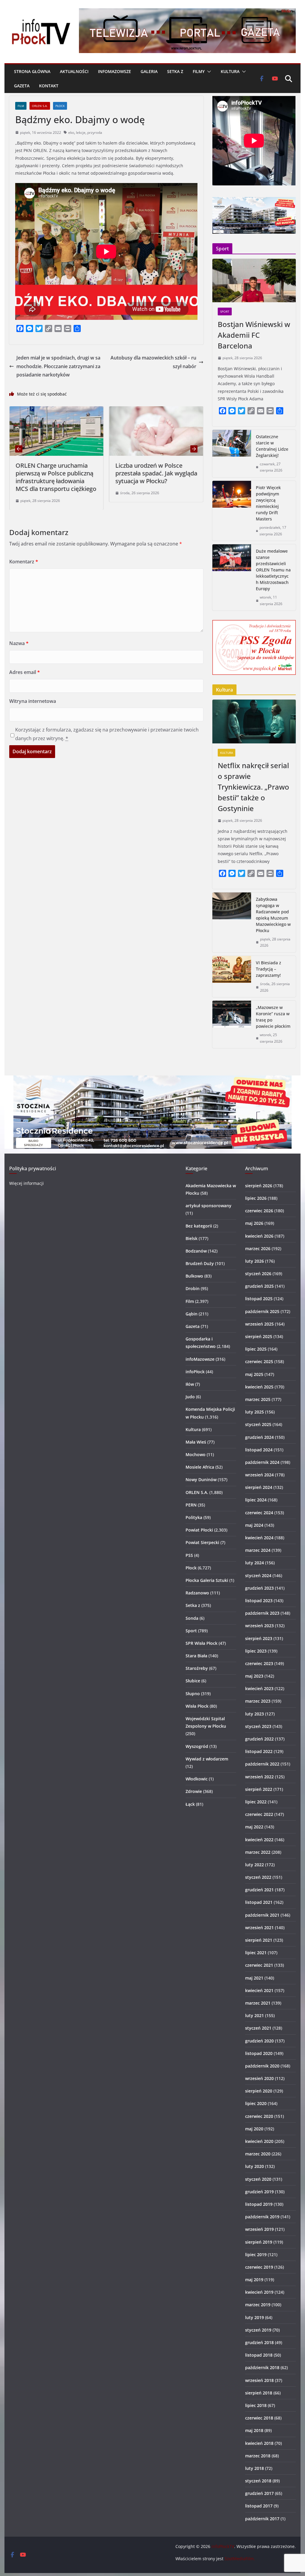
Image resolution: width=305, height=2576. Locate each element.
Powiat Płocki (199, 1530)
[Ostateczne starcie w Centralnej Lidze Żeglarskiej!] (232, 454)
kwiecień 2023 (259, 1688)
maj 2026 (254, 1223)
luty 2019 (255, 2317)
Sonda (192, 1618)
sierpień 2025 (259, 1336)
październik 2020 (262, 2066)
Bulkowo (194, 1276)
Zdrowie (194, 1791)
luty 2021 (255, 2015)
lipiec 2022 (256, 1802)
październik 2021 (262, 1915)
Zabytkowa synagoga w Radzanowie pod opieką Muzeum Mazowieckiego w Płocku (273, 915)
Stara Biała (196, 1656)
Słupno (193, 1694)
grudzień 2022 (259, 1739)
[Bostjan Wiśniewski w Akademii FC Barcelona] (254, 281)
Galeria (149, 71)
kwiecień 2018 (259, 2443)
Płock (60, 106)
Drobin (193, 1288)
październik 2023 (262, 1613)
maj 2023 (254, 1676)
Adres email (25, 672)
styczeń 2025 (258, 1424)
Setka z (175, 71)
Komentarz (24, 562)
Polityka (194, 1517)
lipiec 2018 (256, 2405)
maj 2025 (254, 1374)
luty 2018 (255, 2468)
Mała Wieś (196, 1442)
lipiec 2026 (256, 1198)
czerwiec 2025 (259, 1361)
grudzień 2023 (259, 1588)
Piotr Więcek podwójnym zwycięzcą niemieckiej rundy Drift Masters (268, 503)
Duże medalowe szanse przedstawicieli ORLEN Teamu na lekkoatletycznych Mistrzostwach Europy (273, 570)
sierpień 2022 (259, 1789)
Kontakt (49, 86)
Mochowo (196, 1454)
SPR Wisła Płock (201, 1643)
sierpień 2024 (259, 1487)
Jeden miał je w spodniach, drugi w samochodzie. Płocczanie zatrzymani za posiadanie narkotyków (58, 366)
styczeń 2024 (258, 1575)
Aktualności (74, 71)
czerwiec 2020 (259, 2116)
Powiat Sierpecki (202, 1542)
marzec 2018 (258, 2456)
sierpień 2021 (259, 1940)
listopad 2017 (259, 2506)
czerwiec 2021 (259, 1965)
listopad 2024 (259, 1450)
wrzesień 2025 (259, 1324)
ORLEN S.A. (40, 106)
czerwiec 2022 (259, 1814)
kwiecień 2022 (259, 1840)
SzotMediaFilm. (240, 2559)
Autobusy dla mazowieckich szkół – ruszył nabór (153, 362)
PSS (189, 1555)
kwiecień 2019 (259, 2292)
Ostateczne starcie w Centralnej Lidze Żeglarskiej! (272, 446)
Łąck (190, 1804)
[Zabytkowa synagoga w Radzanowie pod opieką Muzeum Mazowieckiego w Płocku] (232, 922)
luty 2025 (255, 1412)
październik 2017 (262, 2519)
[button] (208, 72)
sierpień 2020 (259, 2091)
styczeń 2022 (258, 1877)
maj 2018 (254, 2430)
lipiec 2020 (256, 2103)
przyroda (95, 132)
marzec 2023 (258, 1701)
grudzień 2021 (259, 1890)
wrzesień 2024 (259, 1475)
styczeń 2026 (258, 1274)
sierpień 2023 (259, 1638)
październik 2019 (262, 2217)
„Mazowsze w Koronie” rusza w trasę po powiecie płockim (273, 1017)
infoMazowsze (115, 71)
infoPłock (195, 1372)
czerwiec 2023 (259, 1663)
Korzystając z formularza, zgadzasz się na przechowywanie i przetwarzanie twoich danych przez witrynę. (107, 734)
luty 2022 (255, 1865)
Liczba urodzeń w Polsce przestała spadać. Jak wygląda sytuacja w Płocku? (79, 473)
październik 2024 (262, 1462)
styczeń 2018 (258, 2481)
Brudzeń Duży (200, 1263)
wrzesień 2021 (259, 1928)
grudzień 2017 (259, 2493)
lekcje (81, 132)
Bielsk (192, 1238)
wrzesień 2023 (259, 1626)
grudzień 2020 (259, 2041)
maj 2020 (254, 2129)
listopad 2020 (259, 2053)
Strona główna (32, 71)
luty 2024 (255, 1563)
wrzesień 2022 (259, 1777)
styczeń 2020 (258, 2179)
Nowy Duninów (201, 1480)
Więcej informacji (27, 1183)
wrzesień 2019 (259, 2229)
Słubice (193, 1681)
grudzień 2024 (259, 1437)
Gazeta (22, 86)
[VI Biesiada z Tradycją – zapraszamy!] (232, 977)
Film (21, 106)
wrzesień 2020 (259, 2078)
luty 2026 (255, 1261)
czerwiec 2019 (259, 2267)
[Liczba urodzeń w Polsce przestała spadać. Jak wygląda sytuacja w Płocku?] (79, 410)
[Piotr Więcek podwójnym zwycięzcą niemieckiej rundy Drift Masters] (232, 511)
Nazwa (19, 643)
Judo (190, 1397)
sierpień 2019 (259, 2242)
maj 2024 (254, 1525)
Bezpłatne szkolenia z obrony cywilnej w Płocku (178, 469)
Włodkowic (197, 1779)
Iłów (190, 1384)
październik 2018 (262, 2367)
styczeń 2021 (258, 2028)
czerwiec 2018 (259, 2418)
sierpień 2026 (259, 1186)
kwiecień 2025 (259, 1387)
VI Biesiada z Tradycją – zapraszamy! (269, 969)
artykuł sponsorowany (208, 1206)
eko (71, 132)
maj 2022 (254, 1827)
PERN (191, 1505)
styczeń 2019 (258, 2330)
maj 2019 (254, 2280)
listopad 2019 (259, 2204)
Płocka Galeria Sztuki (207, 1580)
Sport (225, 311)
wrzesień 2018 (259, 2380)
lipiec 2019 (256, 2255)
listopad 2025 (259, 1299)
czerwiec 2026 (259, 1211)
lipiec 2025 (256, 1349)
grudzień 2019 (259, 2192)
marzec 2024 (258, 1550)
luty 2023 (255, 1714)
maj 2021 (254, 1978)
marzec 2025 (258, 1399)
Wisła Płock (197, 1706)
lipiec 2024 (256, 1500)
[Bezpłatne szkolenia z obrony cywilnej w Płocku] (179, 410)
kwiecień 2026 (259, 1236)
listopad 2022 (259, 1751)
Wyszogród (197, 1746)
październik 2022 (262, 1764)
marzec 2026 (258, 1249)
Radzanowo (197, 1593)
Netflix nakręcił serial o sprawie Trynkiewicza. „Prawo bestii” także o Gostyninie (253, 787)
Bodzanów (196, 1251)
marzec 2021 (258, 2003)
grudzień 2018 (259, 2342)
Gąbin (192, 1314)
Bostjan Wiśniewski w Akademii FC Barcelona (254, 335)
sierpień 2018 (259, 2393)
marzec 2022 (258, 1852)
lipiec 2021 (256, 1953)
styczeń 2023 (258, 1726)
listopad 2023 (259, 1601)
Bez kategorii (199, 1226)
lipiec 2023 (256, 1651)
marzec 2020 (258, 2154)
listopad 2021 (259, 1902)
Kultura (230, 71)
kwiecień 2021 (259, 1990)
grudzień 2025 (259, 1286)
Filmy (199, 71)
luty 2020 (255, 2166)
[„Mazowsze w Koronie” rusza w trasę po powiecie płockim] (232, 1024)
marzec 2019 (258, 2305)
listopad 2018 (259, 2355)
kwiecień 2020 (259, 2141)
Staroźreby (197, 1668)
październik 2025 (262, 1311)
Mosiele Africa (200, 1467)
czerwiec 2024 (259, 1513)
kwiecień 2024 (259, 1538)
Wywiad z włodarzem (207, 1759)
